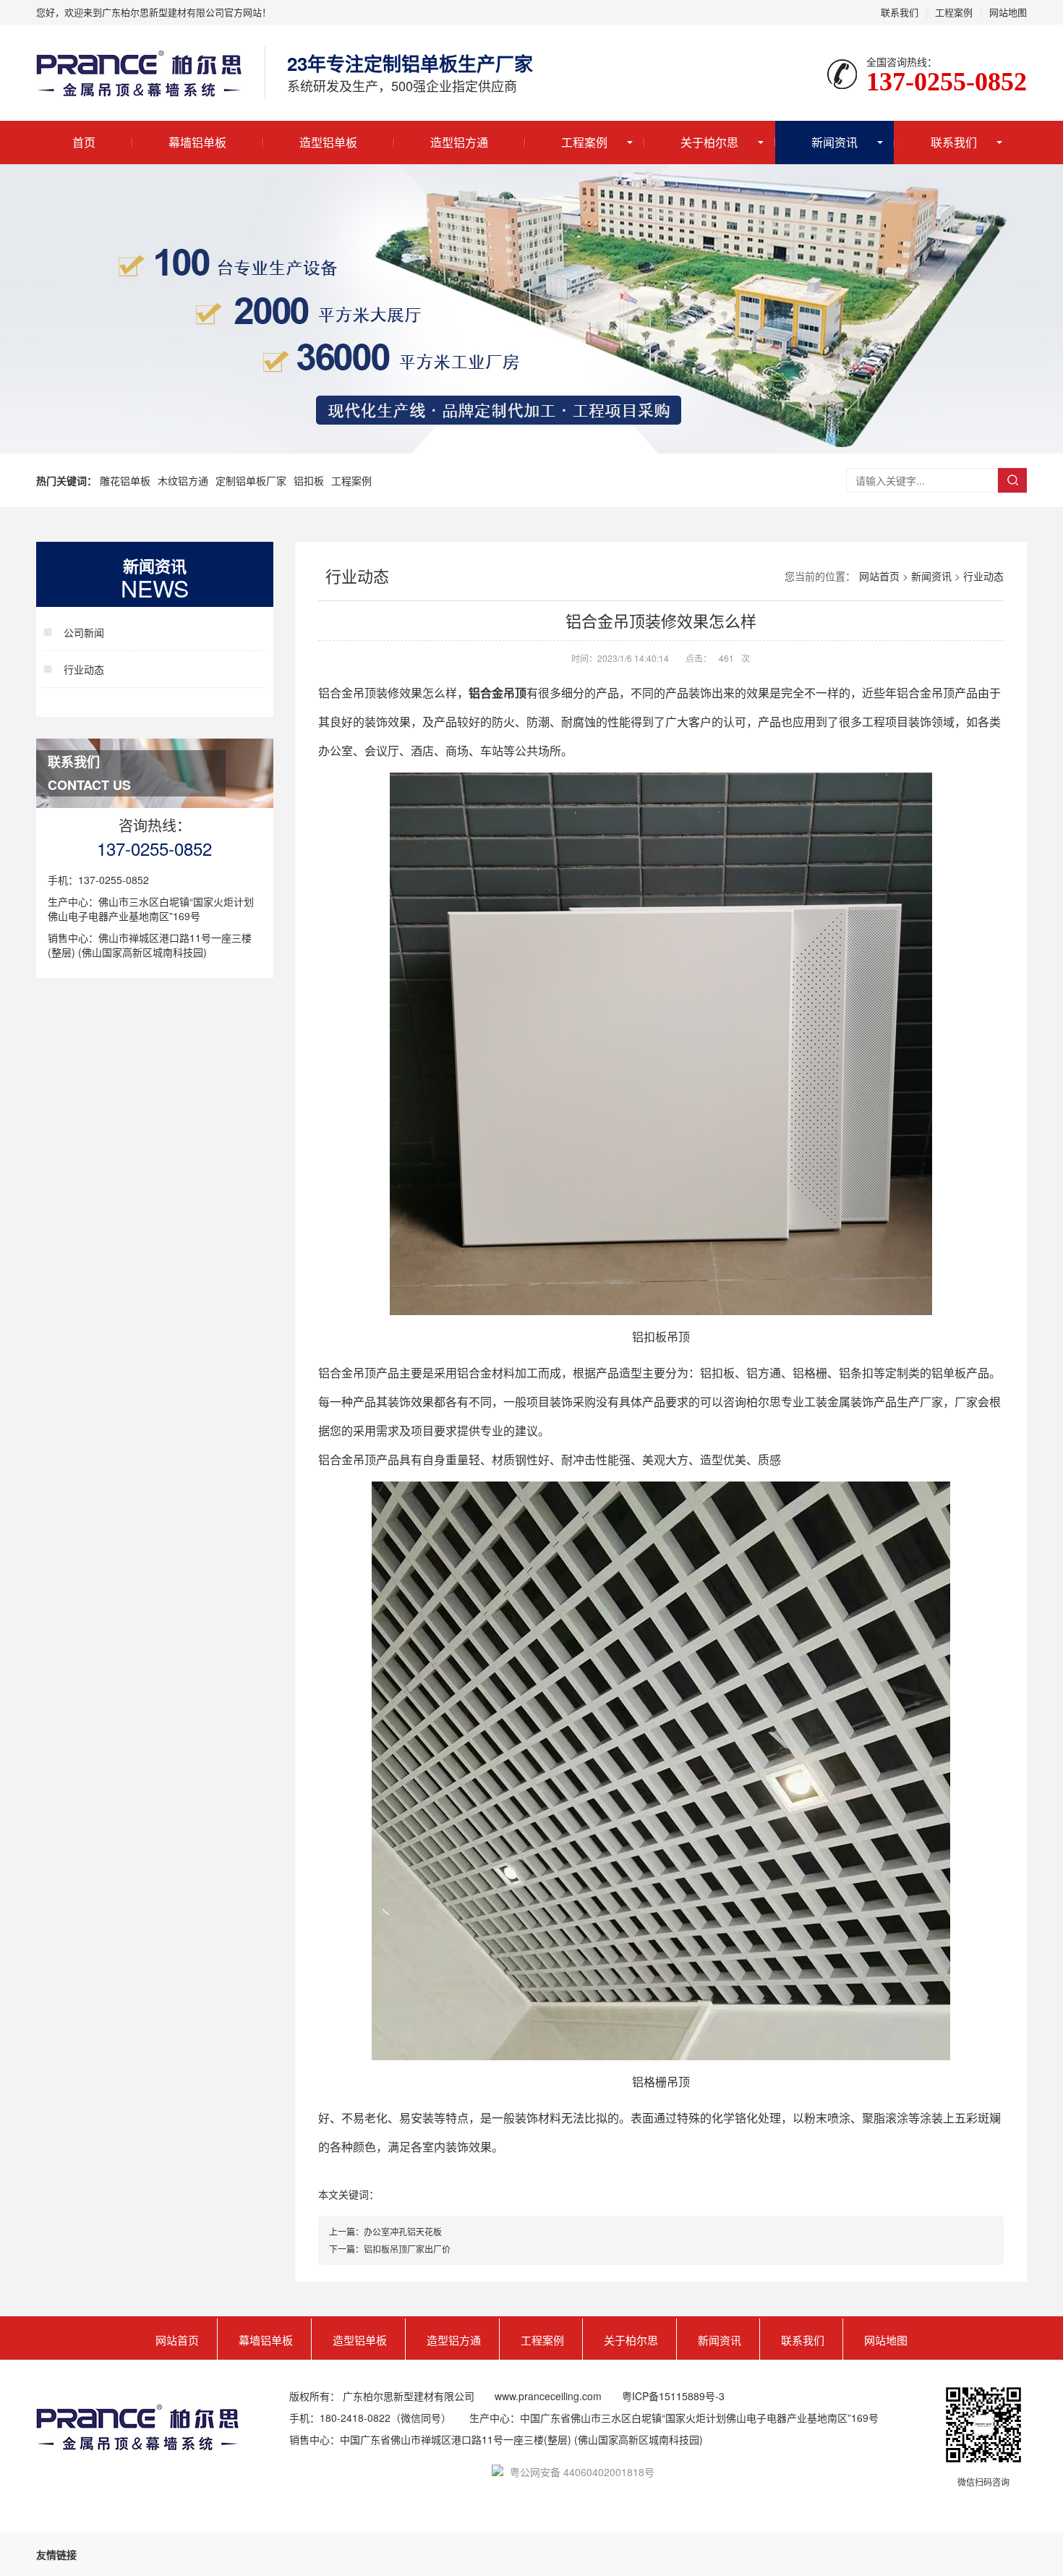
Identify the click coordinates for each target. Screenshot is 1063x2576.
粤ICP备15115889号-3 (673, 2396)
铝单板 (949, 1373)
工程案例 (954, 12)
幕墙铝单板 (197, 142)
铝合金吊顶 (498, 693)
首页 (84, 142)
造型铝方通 (459, 142)
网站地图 (1008, 12)
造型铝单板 (328, 142)
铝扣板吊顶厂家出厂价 (407, 2249)
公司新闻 (84, 632)
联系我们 (900, 12)
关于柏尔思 (709, 142)
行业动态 (84, 669)
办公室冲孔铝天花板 (403, 2231)
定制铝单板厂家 (251, 480)
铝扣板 (309, 480)
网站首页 (879, 576)
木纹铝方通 (183, 480)
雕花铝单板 (125, 480)
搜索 (1012, 480)
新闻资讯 (834, 142)
